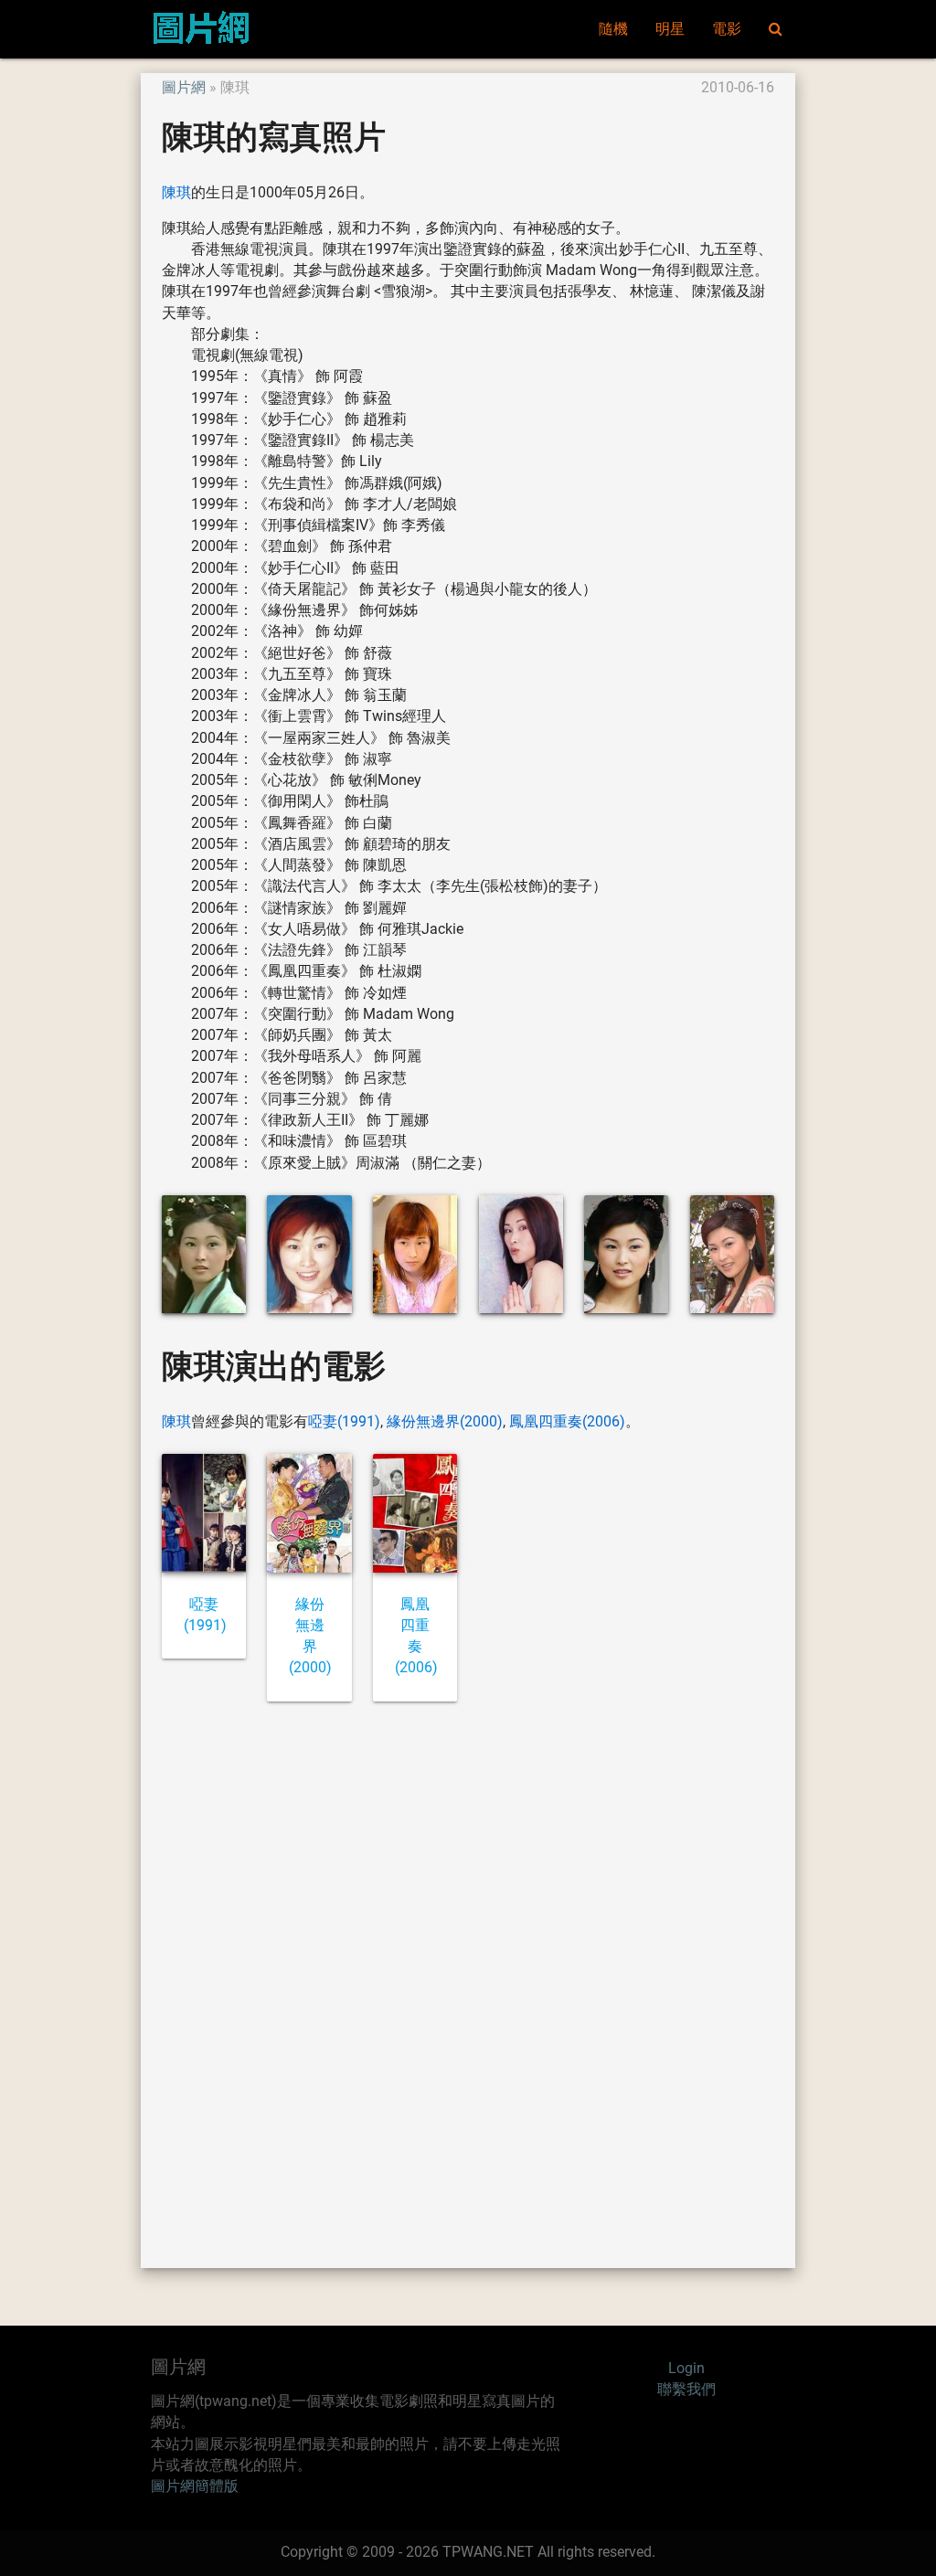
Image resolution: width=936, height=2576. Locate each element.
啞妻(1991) (344, 1422)
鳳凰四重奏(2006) (567, 1422)
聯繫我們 (686, 2390)
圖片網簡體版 (195, 2486)
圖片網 (184, 88)
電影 (727, 29)
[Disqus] (468, 1983)
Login (686, 2369)
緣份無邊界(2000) (445, 1422)
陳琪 (176, 193)
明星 (670, 29)
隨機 (613, 29)
